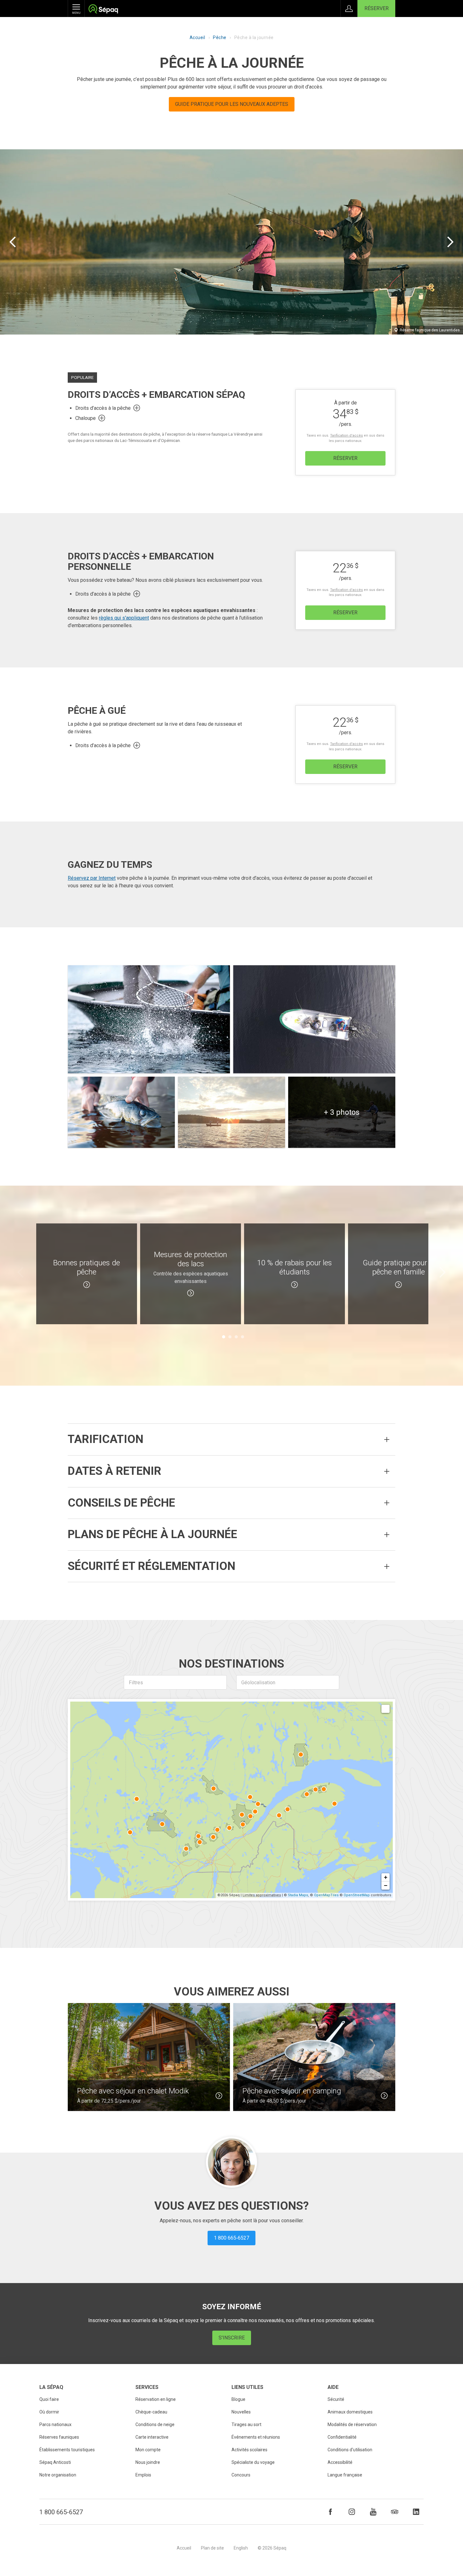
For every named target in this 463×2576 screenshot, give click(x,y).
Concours (241, 2475)
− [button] (386, 1885)
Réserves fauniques (59, 2437)
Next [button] (443, 1272)
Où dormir (49, 2412)
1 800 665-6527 (61, 2512)
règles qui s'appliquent (124, 618)
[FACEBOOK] (330, 2512)
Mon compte (148, 2450)
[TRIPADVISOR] (395, 2512)
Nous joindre (148, 2462)
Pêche (220, 37)
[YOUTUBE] (373, 2512)
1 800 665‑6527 (231, 2238)
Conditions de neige (155, 2424)
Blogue (238, 2399)
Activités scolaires (249, 2450)
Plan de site (212, 2548)
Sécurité (336, 2399)
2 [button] (230, 1337)
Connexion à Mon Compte (349, 9)
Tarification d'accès (346, 435)
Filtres (136, 1683)
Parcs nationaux (55, 2424)
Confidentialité (342, 2437)
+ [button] (386, 1877)
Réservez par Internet (92, 878)
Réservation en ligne (156, 2399)
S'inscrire (232, 2338)
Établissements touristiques (67, 2450)
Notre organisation (58, 2475)
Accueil (197, 37)
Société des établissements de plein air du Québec (103, 10)
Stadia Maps (298, 1895)
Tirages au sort (246, 2424)
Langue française (345, 2475)
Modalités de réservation (352, 2424)
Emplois (143, 2475)
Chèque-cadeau (151, 2412)
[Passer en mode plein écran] (386, 1709)
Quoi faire (49, 2399)
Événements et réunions (256, 2437)
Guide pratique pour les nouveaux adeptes (232, 104)
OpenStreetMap (357, 1895)
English (241, 2548)
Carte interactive (152, 2437)
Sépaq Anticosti (55, 2462)
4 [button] (243, 1337)
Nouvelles (241, 2412)
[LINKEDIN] (416, 2512)
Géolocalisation (258, 1683)
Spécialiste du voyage (253, 2462)
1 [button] (224, 1337)
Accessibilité (340, 2462)
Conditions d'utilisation (350, 2450)
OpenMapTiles (326, 1895)
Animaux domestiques (350, 2412)
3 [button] (236, 1337)
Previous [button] (20, 1272)
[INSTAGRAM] (352, 2512)
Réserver (377, 8)
